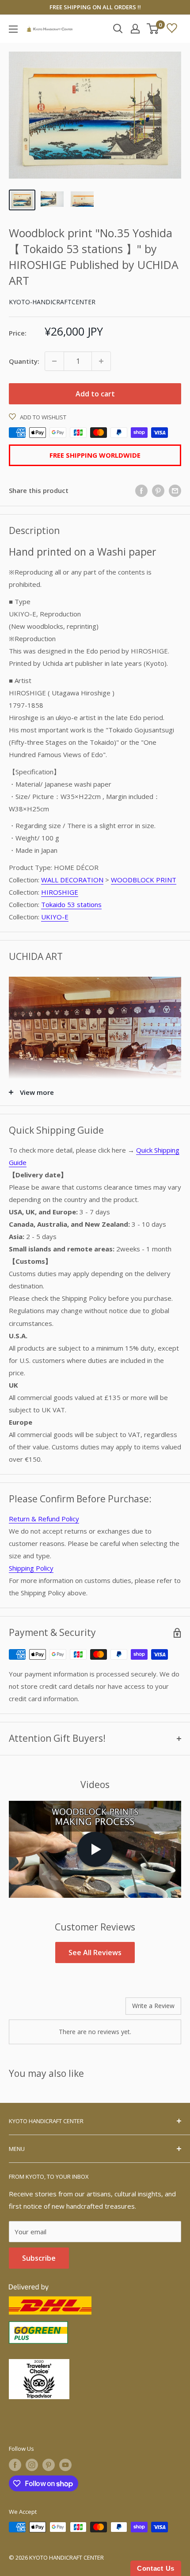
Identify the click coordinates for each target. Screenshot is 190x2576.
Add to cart (95, 394)
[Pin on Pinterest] (158, 490)
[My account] (135, 29)
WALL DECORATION (72, 880)
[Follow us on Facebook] (15, 2465)
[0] (153, 29)
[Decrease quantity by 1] (54, 361)
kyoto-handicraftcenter (52, 302)
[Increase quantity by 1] (101, 361)
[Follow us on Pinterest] (49, 2465)
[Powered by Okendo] (31, 2009)
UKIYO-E (55, 917)
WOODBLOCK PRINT (144, 880)
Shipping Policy (31, 1568)
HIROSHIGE (60, 892)
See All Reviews (95, 1953)
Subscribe (39, 2258)
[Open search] (118, 29)
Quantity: (24, 361)
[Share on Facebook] (141, 490)
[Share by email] (175, 490)
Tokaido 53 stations (71, 904)
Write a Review (153, 2006)
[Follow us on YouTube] (65, 2465)
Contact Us (156, 2568)
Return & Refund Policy (44, 1519)
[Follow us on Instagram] (32, 2465)
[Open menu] (13, 29)
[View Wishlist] (172, 29)
